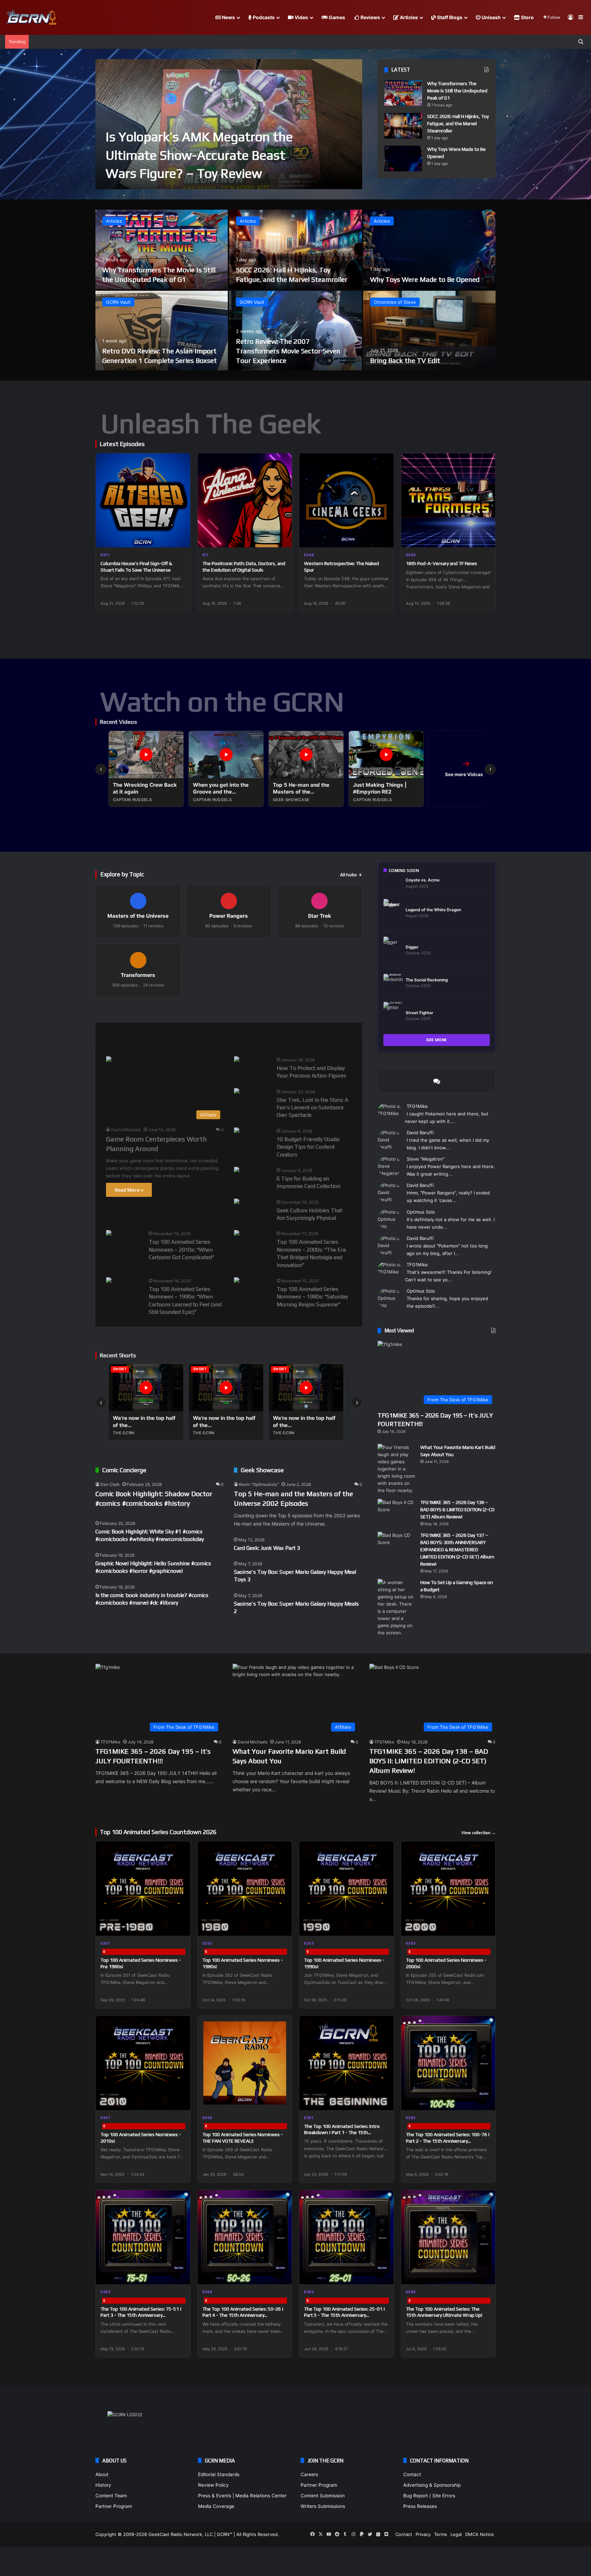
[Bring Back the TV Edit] (429, 331)
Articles (408, 17)
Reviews (370, 17)
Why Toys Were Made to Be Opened (425, 279)
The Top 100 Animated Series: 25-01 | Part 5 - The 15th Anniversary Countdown (345, 2315)
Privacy (423, 2534)
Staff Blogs (449, 17)
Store (527, 17)
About (102, 2474)
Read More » (129, 1190)
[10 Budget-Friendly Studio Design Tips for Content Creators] (237, 1131)
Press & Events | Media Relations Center (242, 2496)
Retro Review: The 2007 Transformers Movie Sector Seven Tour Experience (288, 351)
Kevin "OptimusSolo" (259, 1484)
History (103, 2485)
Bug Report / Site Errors (429, 2496)
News (228, 17)
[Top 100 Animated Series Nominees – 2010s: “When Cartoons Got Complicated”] (109, 1234)
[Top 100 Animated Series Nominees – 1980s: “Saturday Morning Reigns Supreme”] (237, 1281)
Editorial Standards (219, 2474)
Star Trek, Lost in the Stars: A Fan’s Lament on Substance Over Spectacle (312, 1108)
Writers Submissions (323, 2506)
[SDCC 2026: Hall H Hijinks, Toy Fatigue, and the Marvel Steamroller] (403, 126)
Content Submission (323, 2496)
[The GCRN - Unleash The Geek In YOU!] (31, 18)
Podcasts (263, 17)
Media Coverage (216, 2506)
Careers (309, 2474)
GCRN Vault (118, 302)
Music (185, 1034)
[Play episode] (181, 538)
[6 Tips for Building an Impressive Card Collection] (237, 1170)
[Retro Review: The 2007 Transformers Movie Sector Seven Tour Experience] (295, 331)
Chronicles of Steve (395, 302)
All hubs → (351, 875)
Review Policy (213, 2485)
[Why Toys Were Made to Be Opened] (403, 159)
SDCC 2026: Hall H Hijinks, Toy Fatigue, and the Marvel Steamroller (458, 123)
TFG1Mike (417, 1106)
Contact (412, 2474)
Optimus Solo (421, 1212)
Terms (441, 2534)
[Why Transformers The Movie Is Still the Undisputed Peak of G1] (403, 93)
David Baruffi (420, 1133)
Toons (253, 1034)
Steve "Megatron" (426, 1159)
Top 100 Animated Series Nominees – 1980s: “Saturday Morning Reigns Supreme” (312, 1297)
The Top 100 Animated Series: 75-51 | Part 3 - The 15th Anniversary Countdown (141, 2315)
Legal (456, 2534)
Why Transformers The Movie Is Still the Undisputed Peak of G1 (457, 91)
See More (437, 1040)
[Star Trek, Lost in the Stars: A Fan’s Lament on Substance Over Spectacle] (237, 1092)
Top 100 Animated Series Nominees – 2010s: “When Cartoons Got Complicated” (182, 1250)
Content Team (111, 2496)
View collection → (478, 1833)
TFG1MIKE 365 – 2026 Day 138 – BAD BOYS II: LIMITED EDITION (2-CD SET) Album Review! (457, 1509)
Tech (219, 1034)
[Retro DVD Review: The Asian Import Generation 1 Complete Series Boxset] (162, 331)
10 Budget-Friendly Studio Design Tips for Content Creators (308, 1147)
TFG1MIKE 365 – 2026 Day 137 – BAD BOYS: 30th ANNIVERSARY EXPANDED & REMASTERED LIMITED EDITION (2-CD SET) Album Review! (457, 1549)
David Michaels (126, 1130)
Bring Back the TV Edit (405, 360)
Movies (148, 1034)
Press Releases (420, 2506)
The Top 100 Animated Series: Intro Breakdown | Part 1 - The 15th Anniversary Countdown (342, 2132)
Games (336, 17)
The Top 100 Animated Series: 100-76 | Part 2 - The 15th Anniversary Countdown (448, 2141)
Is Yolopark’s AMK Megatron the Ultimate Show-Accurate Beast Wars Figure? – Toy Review (199, 155)
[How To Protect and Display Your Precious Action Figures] (237, 1060)
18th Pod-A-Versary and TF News (442, 563)
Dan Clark (110, 1484)
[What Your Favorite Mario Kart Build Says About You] (396, 1469)
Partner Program (114, 2506)
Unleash (491, 17)
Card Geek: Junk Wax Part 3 (267, 1548)
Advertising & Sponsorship (432, 2485)
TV (285, 1034)
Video (301, 17)
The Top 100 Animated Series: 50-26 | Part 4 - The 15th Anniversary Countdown (243, 2315)
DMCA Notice (480, 2534)
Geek (112, 1034)
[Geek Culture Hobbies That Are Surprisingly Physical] (237, 1202)
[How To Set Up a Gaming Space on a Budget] (396, 1608)
